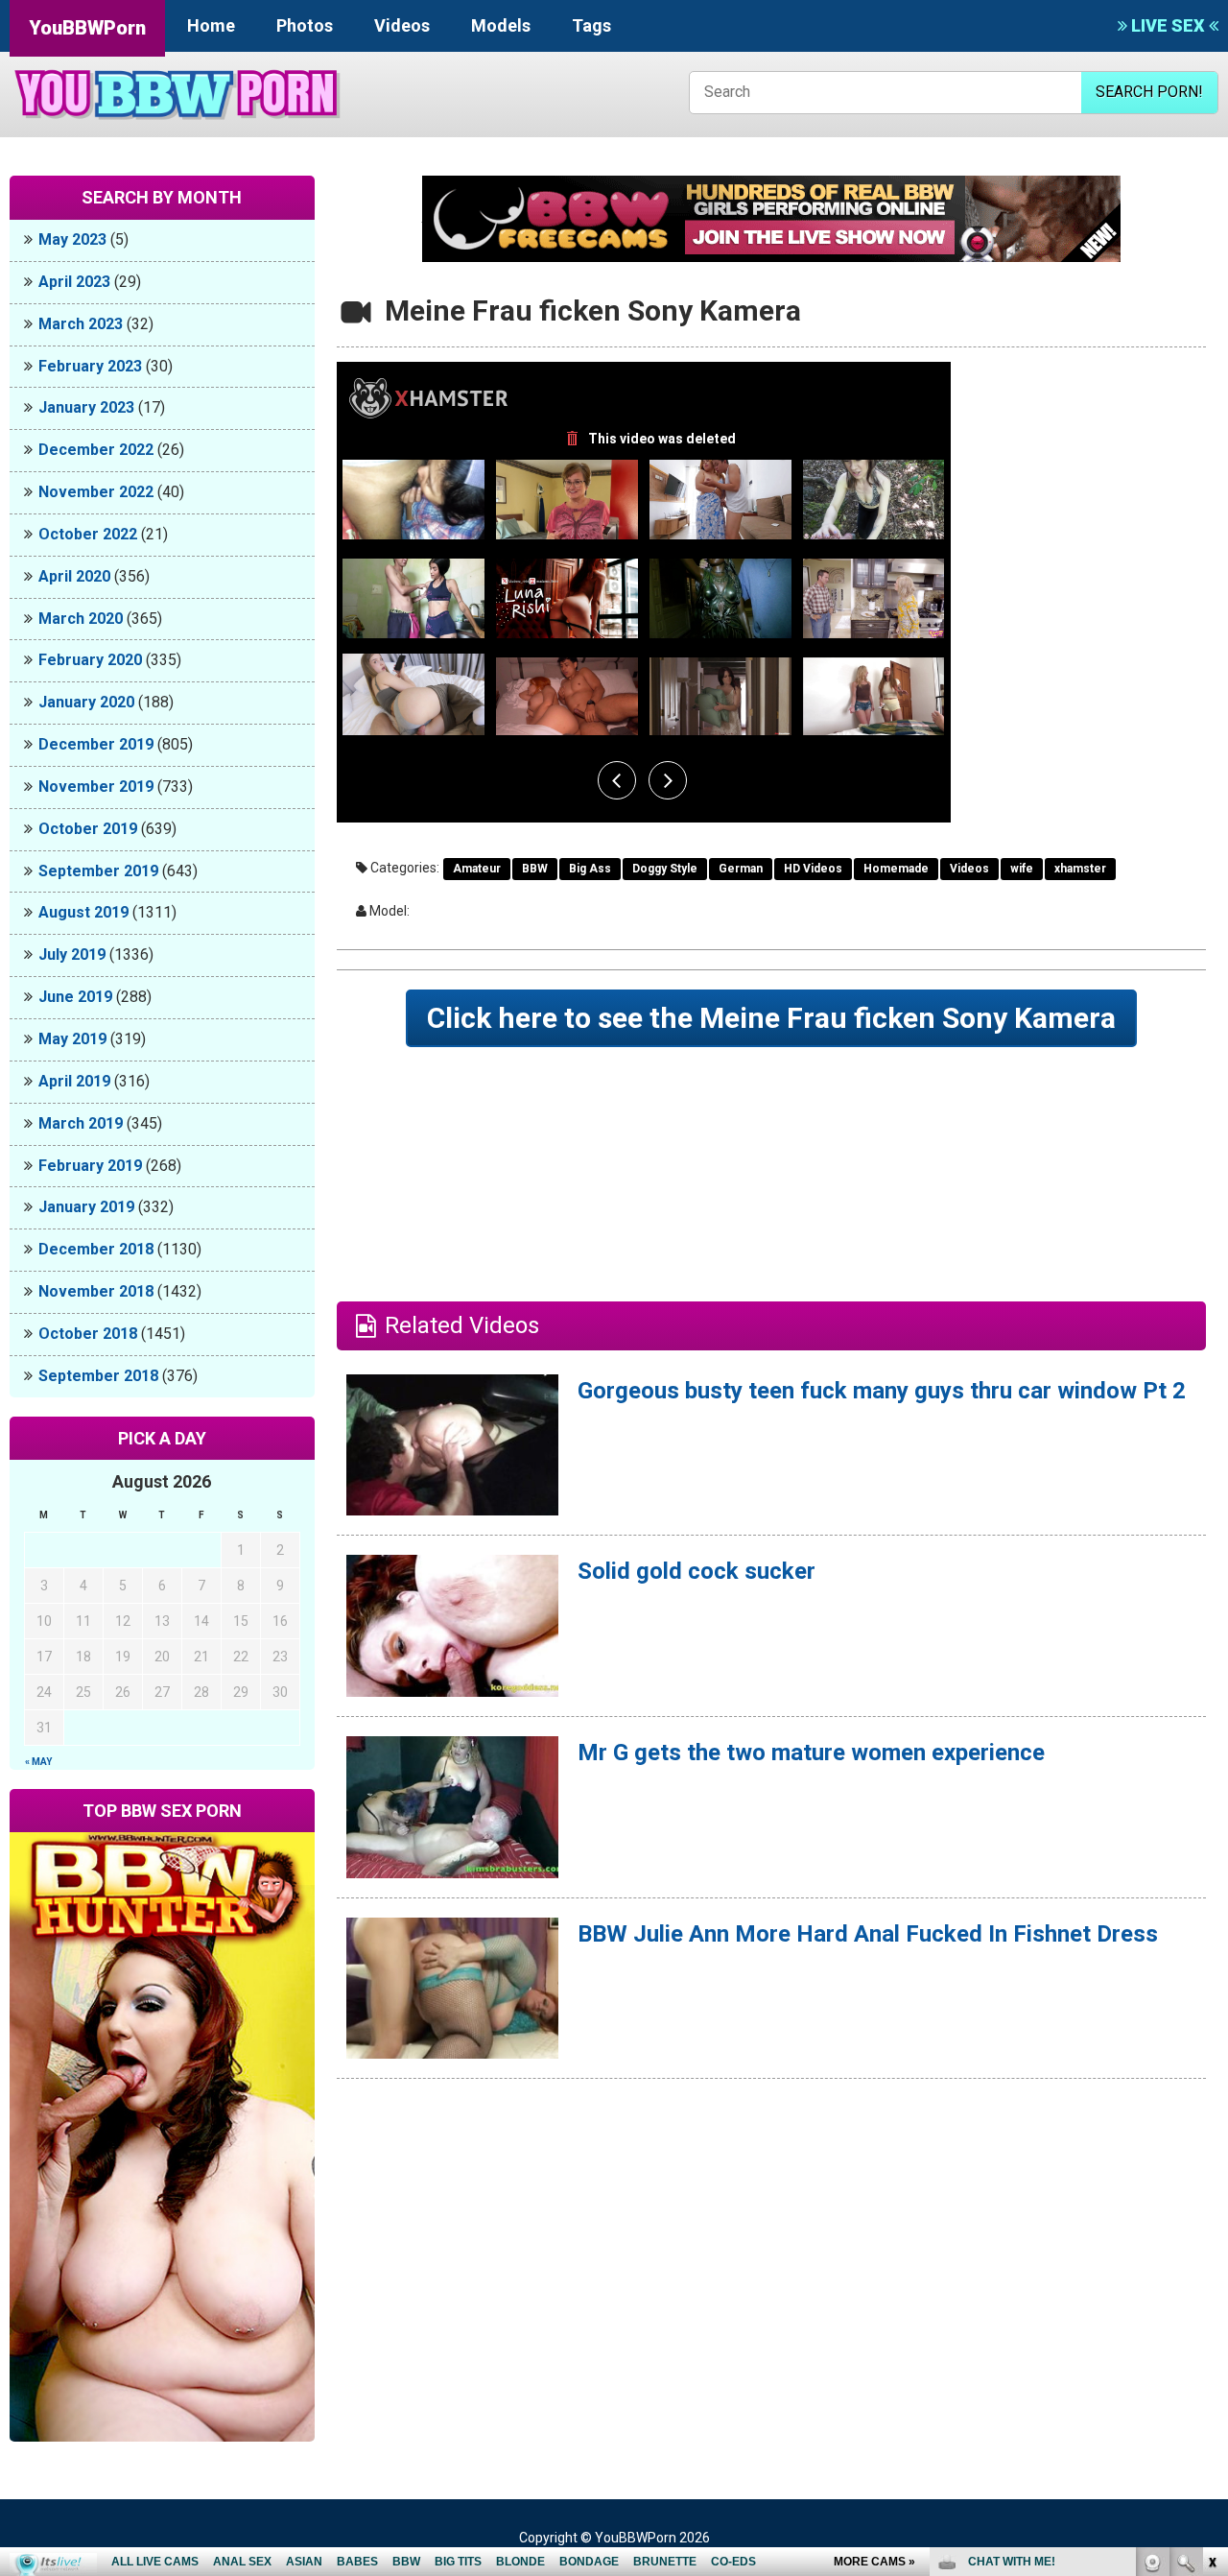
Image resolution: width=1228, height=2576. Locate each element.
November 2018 (96, 1291)
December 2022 (96, 450)
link (1211, 2276)
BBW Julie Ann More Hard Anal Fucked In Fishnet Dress (868, 1934)
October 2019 (88, 829)
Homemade (896, 869)
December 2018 (96, 1249)
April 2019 (74, 1081)
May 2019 (72, 1039)
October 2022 (88, 534)
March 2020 (81, 619)
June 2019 (75, 997)
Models (501, 25)
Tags (591, 25)
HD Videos (813, 869)
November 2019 (96, 787)
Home (211, 25)
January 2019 (86, 1207)
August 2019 (83, 912)
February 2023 (90, 366)
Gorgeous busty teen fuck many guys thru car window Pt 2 (882, 1391)
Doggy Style (665, 869)
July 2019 (72, 954)
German (741, 869)
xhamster (1080, 869)
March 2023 (81, 324)
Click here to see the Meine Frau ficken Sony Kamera (771, 1018)
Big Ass (590, 869)
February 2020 (90, 660)
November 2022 (96, 492)
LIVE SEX (1168, 25)
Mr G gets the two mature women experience (811, 1753)
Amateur (477, 869)
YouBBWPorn (87, 28)
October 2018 (88, 1334)
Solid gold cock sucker (697, 1571)
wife (1022, 869)
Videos (402, 25)
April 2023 (74, 282)
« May (38, 1762)
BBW (535, 869)
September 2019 (98, 871)
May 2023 (72, 239)
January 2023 (86, 407)
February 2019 (90, 1166)
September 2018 (98, 1376)
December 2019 (96, 744)
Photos (305, 25)
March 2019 (81, 1123)
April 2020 (74, 576)
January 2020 (86, 702)
